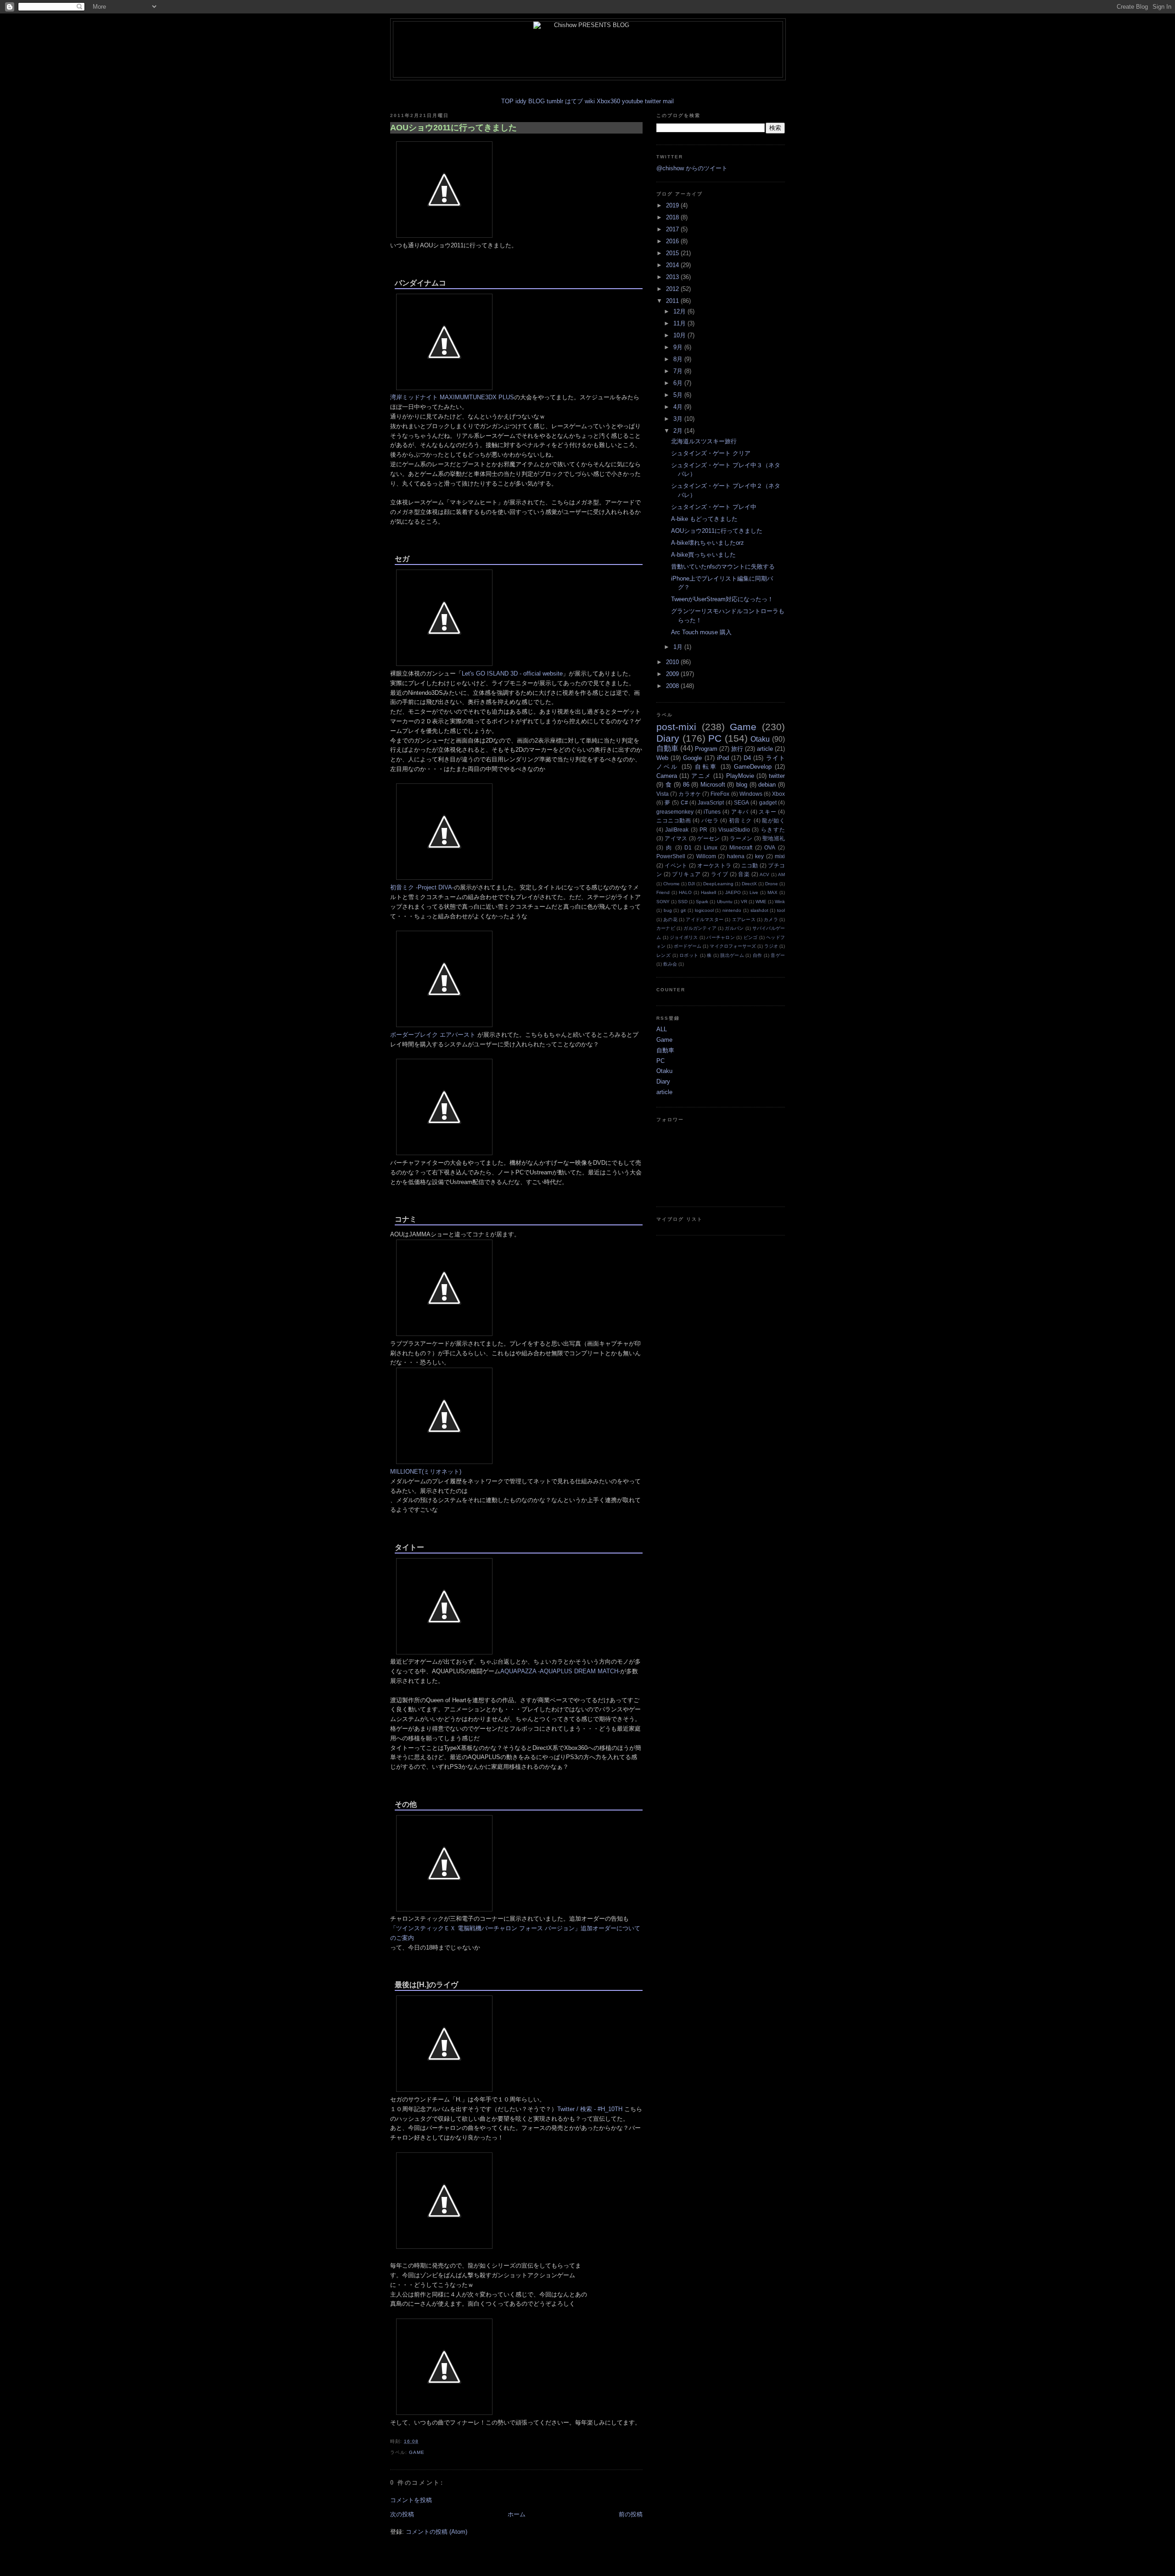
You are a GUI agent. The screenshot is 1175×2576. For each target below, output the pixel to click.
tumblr (555, 101)
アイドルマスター (705, 919)
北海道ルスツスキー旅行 (704, 441)
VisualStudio (734, 830)
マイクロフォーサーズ (733, 946)
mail (668, 101)
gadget (768, 802)
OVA (770, 847)
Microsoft (713, 785)
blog (742, 785)
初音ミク (740, 820)
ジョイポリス (684, 937)
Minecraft (741, 847)
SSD (683, 902)
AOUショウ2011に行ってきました (453, 128)
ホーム (517, 2514)
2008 (673, 686)
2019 (673, 205)
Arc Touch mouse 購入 (701, 632)
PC (715, 738)
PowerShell (671, 856)
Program (706, 749)
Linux (711, 847)
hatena (736, 856)
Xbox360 (608, 101)
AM (781, 874)
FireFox (720, 794)
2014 (673, 265)
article (765, 749)
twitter (653, 101)
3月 (679, 419)
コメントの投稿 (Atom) (436, 2532)
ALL (662, 1029)
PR (703, 830)
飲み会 (670, 964)
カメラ (771, 919)
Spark (702, 902)
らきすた (773, 830)
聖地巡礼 (774, 838)
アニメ (701, 776)
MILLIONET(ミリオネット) (426, 1472)
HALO (685, 892)
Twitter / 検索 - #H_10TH (590, 2109)
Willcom (706, 856)
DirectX (749, 884)
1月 (679, 647)
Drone (772, 884)
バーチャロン (721, 937)
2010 (673, 662)
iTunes (712, 812)
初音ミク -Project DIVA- (422, 887)
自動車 (667, 748)
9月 (679, 347)
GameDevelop (753, 767)
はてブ (574, 101)
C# (684, 802)
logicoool (704, 910)
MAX (772, 892)
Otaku (760, 739)
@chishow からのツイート (692, 168)
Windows (751, 794)
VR (744, 902)
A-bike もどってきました (704, 519)
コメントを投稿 (411, 2500)
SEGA (741, 802)
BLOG (537, 101)
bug (668, 910)
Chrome (671, 884)
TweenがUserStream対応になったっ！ (722, 599)
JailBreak (677, 830)
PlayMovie (740, 776)
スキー (767, 812)
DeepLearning (718, 884)
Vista (663, 794)
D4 (747, 758)
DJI (691, 884)
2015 (673, 253)
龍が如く (773, 820)
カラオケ (690, 794)
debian (767, 785)
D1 (688, 847)
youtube (632, 101)
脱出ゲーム (732, 955)
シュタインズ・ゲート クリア (711, 453)
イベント (676, 865)
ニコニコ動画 (674, 820)
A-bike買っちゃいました (703, 555)
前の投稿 (631, 2514)
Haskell (708, 892)
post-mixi (676, 727)
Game (417, 2452)
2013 (673, 277)
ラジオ (771, 946)
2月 (679, 431)
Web (662, 758)
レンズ (663, 955)
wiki (590, 101)
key (759, 856)
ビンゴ (751, 937)
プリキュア (686, 874)
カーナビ (666, 928)
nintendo (732, 910)
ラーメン (741, 838)
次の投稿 (402, 2514)
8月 (679, 359)
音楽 (744, 874)
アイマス (676, 838)
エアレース (744, 919)
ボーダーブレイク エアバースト (433, 1035)
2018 (673, 217)
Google (692, 758)
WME (761, 902)
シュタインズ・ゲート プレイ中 (714, 507)
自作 (758, 955)
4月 (679, 407)
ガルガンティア (700, 928)
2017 (673, 229)
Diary (668, 738)
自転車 (706, 767)
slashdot (759, 910)
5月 (679, 395)
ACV (764, 874)
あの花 (670, 919)
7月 (679, 371)
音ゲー (778, 955)
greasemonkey (675, 812)
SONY (663, 902)
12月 (680, 311)
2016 (673, 241)
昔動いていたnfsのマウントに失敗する (723, 567)
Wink (780, 902)
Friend (663, 892)
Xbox (778, 794)
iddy (521, 101)
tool (781, 910)
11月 (680, 323)
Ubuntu (725, 902)
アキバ (740, 812)
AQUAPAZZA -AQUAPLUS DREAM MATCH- (560, 1671)
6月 (679, 383)
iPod (723, 758)
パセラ (710, 820)
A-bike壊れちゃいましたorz (708, 543)
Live (754, 892)
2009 (673, 674)
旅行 (737, 749)
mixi (780, 856)
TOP (507, 101)
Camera (667, 776)
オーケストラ (714, 865)
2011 (673, 301)
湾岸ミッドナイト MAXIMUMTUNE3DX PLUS (452, 397)
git (683, 910)
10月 (680, 335)
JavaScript (711, 802)
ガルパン (734, 928)
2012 (673, 289)
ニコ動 (750, 865)
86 (686, 785)
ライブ (719, 874)
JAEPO (733, 892)
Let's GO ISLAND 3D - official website (512, 673)
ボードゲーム (688, 946)
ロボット (689, 955)
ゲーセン (708, 838)
